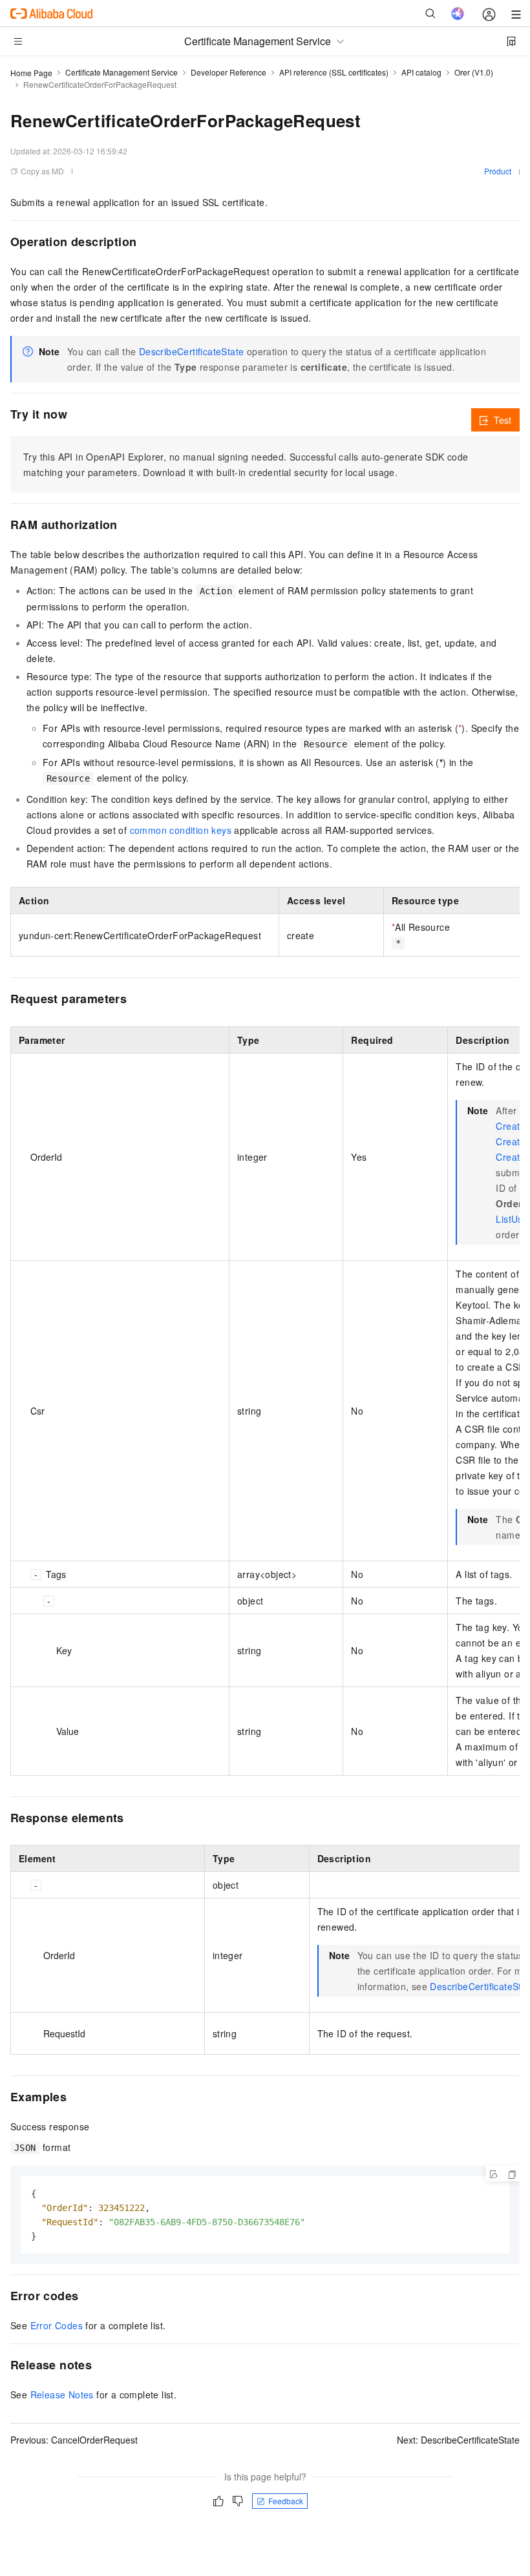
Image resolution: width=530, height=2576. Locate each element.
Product (498, 171)
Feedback (286, 2501)
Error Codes (57, 2325)
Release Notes (62, 2394)
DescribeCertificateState (192, 351)
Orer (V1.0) (474, 72)
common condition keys (181, 830)
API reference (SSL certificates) (334, 72)
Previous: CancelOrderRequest (74, 2440)
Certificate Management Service (122, 72)
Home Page (31, 73)
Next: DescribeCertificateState (458, 2440)
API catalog (421, 72)
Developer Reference (228, 72)
